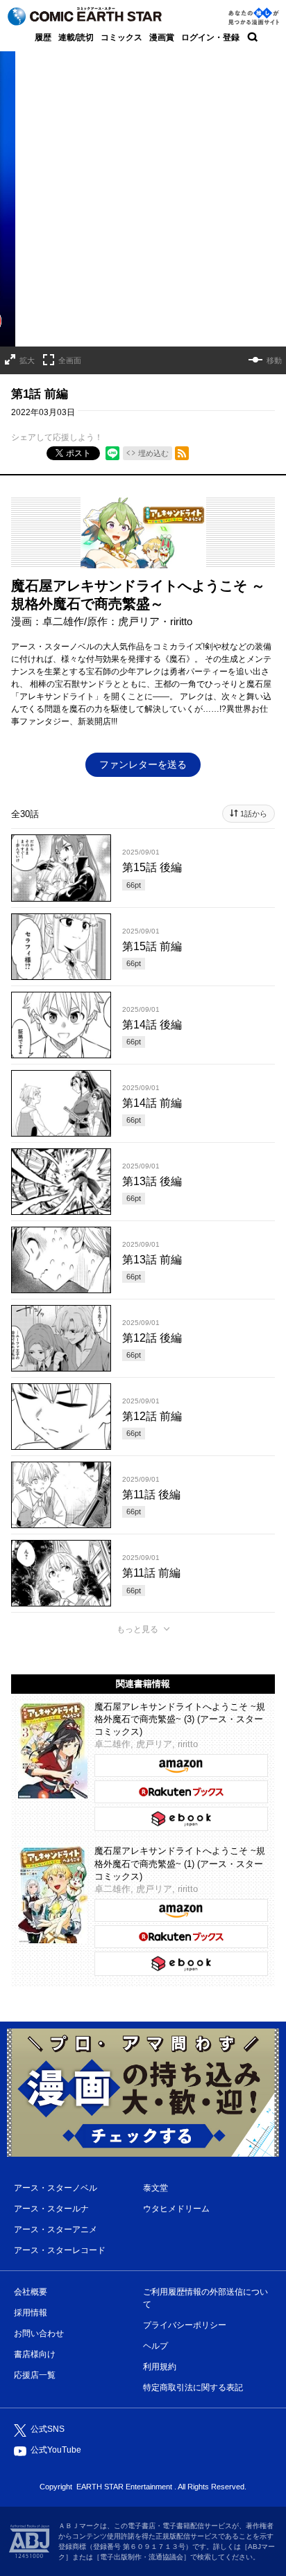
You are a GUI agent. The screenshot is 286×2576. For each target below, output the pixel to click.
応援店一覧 (35, 2375)
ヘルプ (155, 2346)
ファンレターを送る (143, 764)
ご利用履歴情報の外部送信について (205, 2298)
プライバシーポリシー (185, 2325)
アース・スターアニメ (56, 2229)
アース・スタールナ (51, 2209)
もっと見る (137, 1629)
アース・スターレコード (60, 2250)
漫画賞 (162, 37)
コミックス (121, 37)
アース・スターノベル (56, 2188)
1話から (254, 814)
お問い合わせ (39, 2333)
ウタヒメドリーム (176, 2209)
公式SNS (48, 2429)
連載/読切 (76, 37)
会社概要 (31, 2292)
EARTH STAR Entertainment (124, 2487)
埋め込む (153, 453)
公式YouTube (56, 2450)
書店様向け (35, 2354)
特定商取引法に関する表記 (193, 2387)
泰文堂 (155, 2188)
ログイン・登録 (210, 37)
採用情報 (31, 2313)
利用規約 (160, 2367)
